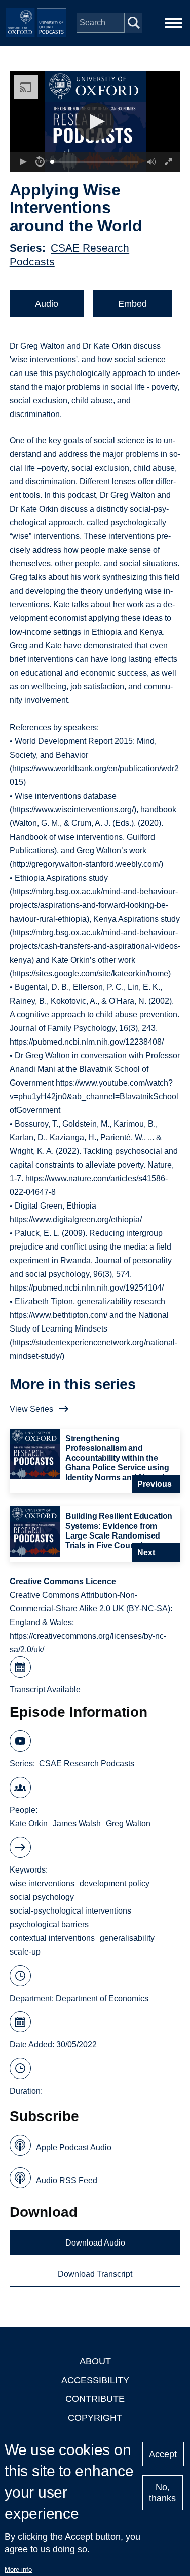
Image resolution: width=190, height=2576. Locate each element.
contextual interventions (52, 1938)
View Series (31, 1409)
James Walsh (77, 1824)
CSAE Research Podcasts (87, 1763)
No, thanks (162, 2493)
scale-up (25, 1952)
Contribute (95, 2399)
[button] (95, 122)
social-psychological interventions (70, 1911)
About (95, 2361)
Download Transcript (95, 2274)
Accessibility (95, 2380)
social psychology (42, 1897)
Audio (47, 304)
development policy (115, 1883)
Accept (163, 2454)
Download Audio (95, 2243)
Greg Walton (128, 1824)
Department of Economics (102, 1998)
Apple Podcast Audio (74, 2148)
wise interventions (42, 1883)
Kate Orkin (29, 1824)
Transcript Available (45, 1690)
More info (18, 2570)
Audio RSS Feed (67, 2180)
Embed (132, 304)
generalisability (127, 1938)
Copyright (95, 2418)
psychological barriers (49, 1924)
